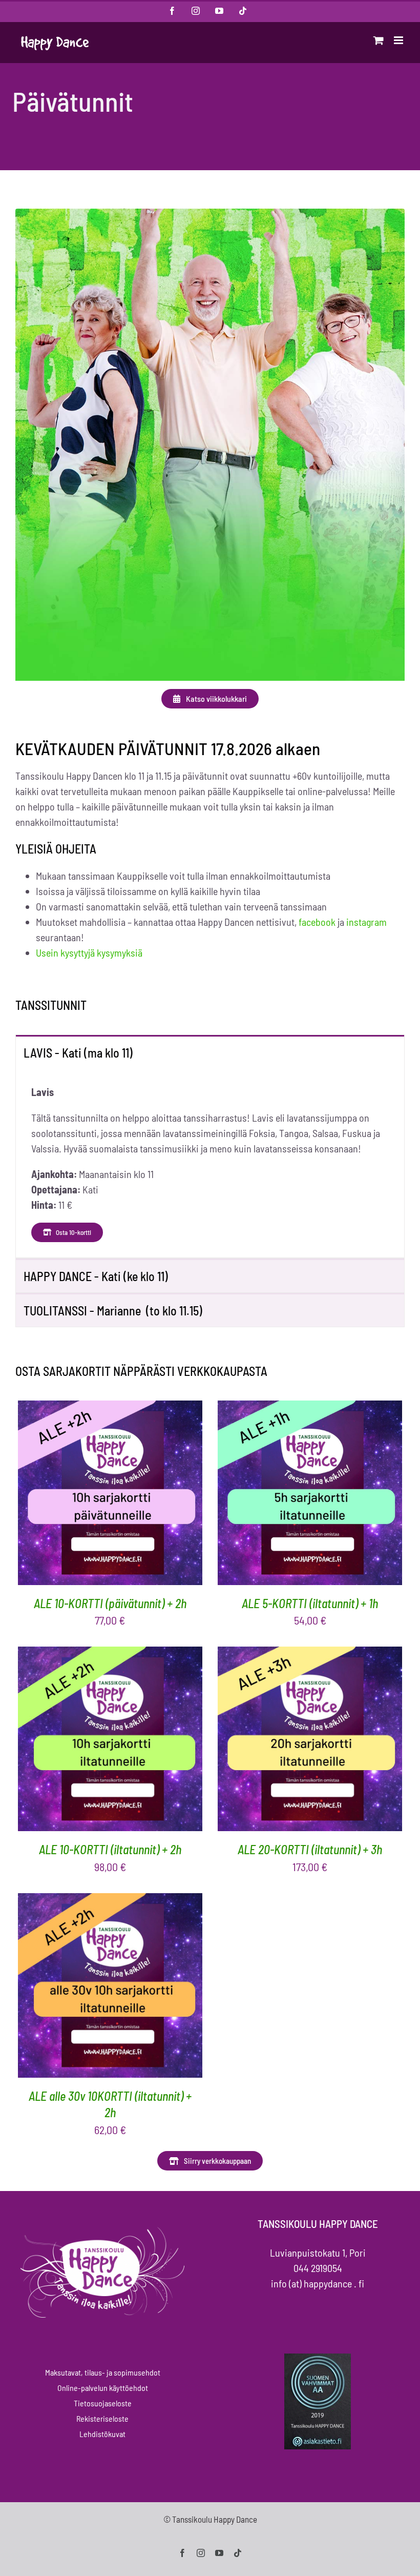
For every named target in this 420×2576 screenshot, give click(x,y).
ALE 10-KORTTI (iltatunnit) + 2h (110, 1849)
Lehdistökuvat (102, 2434)
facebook (317, 922)
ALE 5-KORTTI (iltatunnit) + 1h (310, 1603)
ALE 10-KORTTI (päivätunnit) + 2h (110, 1603)
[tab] (210, 1052)
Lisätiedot (154, 1495)
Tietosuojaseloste (103, 2403)
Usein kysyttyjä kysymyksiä (89, 952)
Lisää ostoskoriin (80, 1495)
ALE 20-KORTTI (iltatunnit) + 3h (310, 1849)
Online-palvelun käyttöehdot (103, 2388)
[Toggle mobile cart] (379, 40)
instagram (366, 922)
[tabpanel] (210, 1163)
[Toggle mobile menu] (399, 40)
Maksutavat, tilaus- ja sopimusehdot (103, 2372)
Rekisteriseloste (102, 2418)
